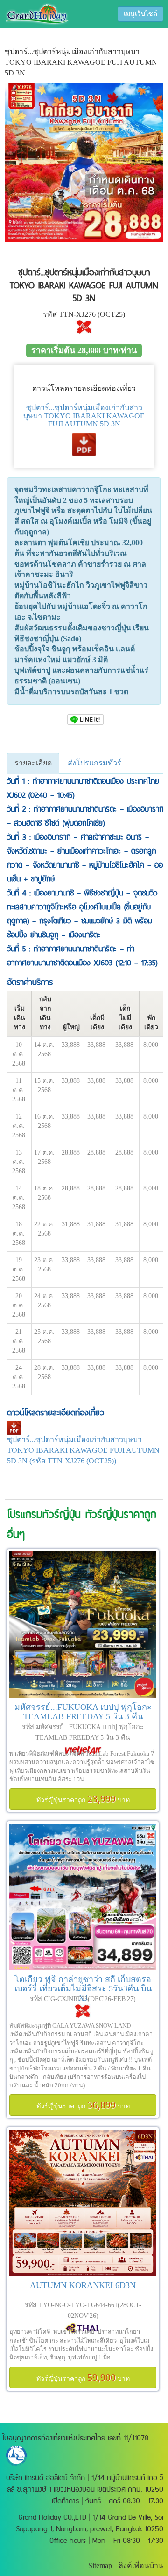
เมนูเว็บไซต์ (140, 14)
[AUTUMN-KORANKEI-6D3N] (83, 2203)
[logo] (37, 13)
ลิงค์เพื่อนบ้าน (141, 2566)
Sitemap (100, 2566)
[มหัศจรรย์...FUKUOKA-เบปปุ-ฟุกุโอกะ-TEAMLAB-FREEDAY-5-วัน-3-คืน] (83, 1625)
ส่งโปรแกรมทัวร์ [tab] (94, 763)
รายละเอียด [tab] (33, 763)
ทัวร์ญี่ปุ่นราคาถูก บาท (83, 1799)
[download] (84, 443)
